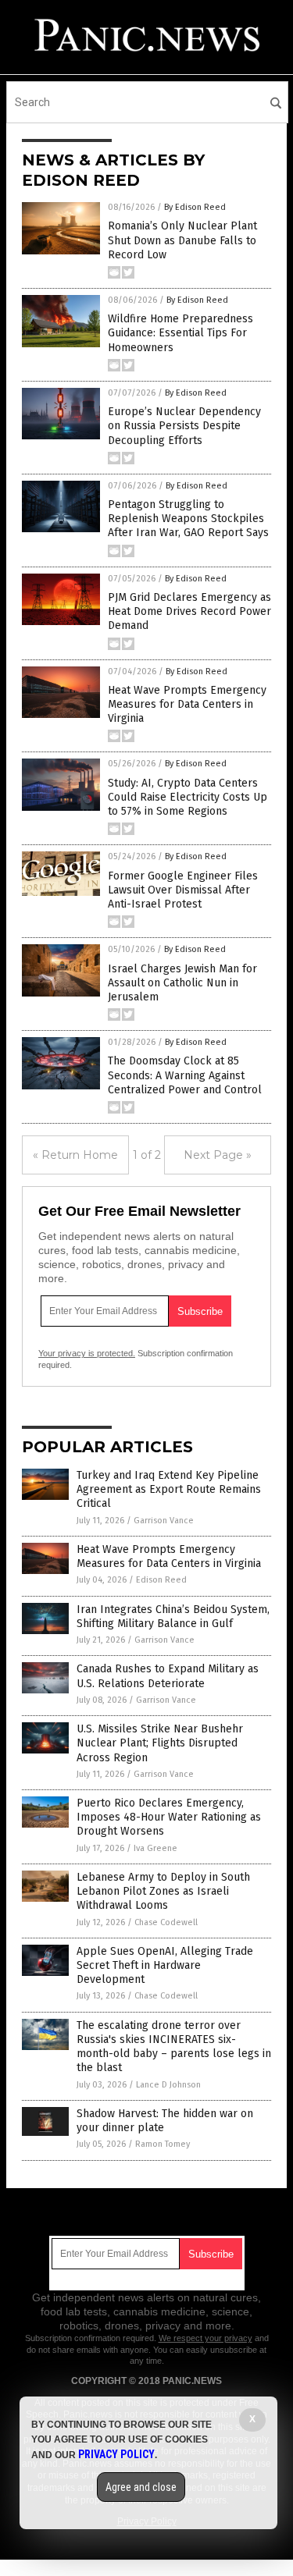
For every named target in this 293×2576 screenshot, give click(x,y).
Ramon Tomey (163, 2144)
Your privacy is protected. (87, 1353)
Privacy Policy (116, 2454)
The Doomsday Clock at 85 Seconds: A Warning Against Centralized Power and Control (185, 1075)
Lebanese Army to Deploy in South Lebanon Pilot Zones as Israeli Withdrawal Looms (163, 1891)
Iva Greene (155, 1848)
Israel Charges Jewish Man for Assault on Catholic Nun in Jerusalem (182, 983)
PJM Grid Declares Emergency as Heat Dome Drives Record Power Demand (189, 611)
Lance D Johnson (168, 2085)
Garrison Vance (164, 1521)
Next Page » (218, 1155)
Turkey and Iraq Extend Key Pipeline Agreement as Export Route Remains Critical (169, 1489)
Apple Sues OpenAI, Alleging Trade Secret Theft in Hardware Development (165, 1965)
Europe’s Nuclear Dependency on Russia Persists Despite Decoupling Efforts (184, 426)
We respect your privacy (205, 2338)
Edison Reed (161, 1580)
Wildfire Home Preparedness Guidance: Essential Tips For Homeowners (180, 333)
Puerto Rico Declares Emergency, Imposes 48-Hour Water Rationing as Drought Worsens (169, 1817)
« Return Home (75, 1155)
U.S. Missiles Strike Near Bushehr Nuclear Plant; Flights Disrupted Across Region (160, 1743)
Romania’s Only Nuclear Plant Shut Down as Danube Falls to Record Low (182, 240)
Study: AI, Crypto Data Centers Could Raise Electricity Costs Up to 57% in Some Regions (188, 797)
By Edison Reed (195, 207)
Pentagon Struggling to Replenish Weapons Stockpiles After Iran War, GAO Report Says (188, 519)
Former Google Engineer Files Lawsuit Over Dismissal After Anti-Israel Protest (183, 890)
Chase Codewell (166, 1922)
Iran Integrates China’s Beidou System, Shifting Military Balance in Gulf (173, 1617)
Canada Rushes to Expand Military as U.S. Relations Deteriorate (168, 1676)
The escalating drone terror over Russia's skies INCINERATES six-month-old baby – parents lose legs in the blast (174, 2047)
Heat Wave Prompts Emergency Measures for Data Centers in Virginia (187, 704)
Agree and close (141, 2487)
